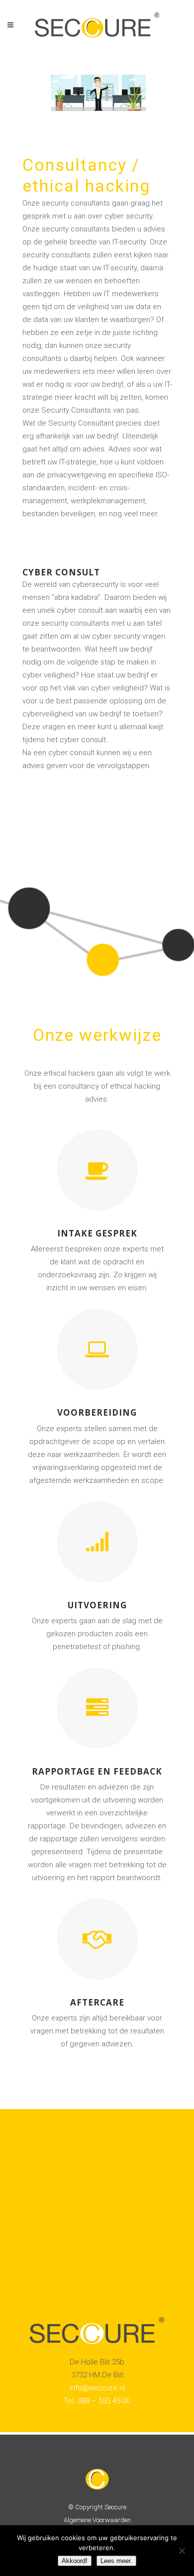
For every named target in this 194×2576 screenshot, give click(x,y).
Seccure (115, 2507)
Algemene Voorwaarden (97, 2520)
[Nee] (182, 2551)
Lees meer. (116, 2561)
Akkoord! (75, 2561)
